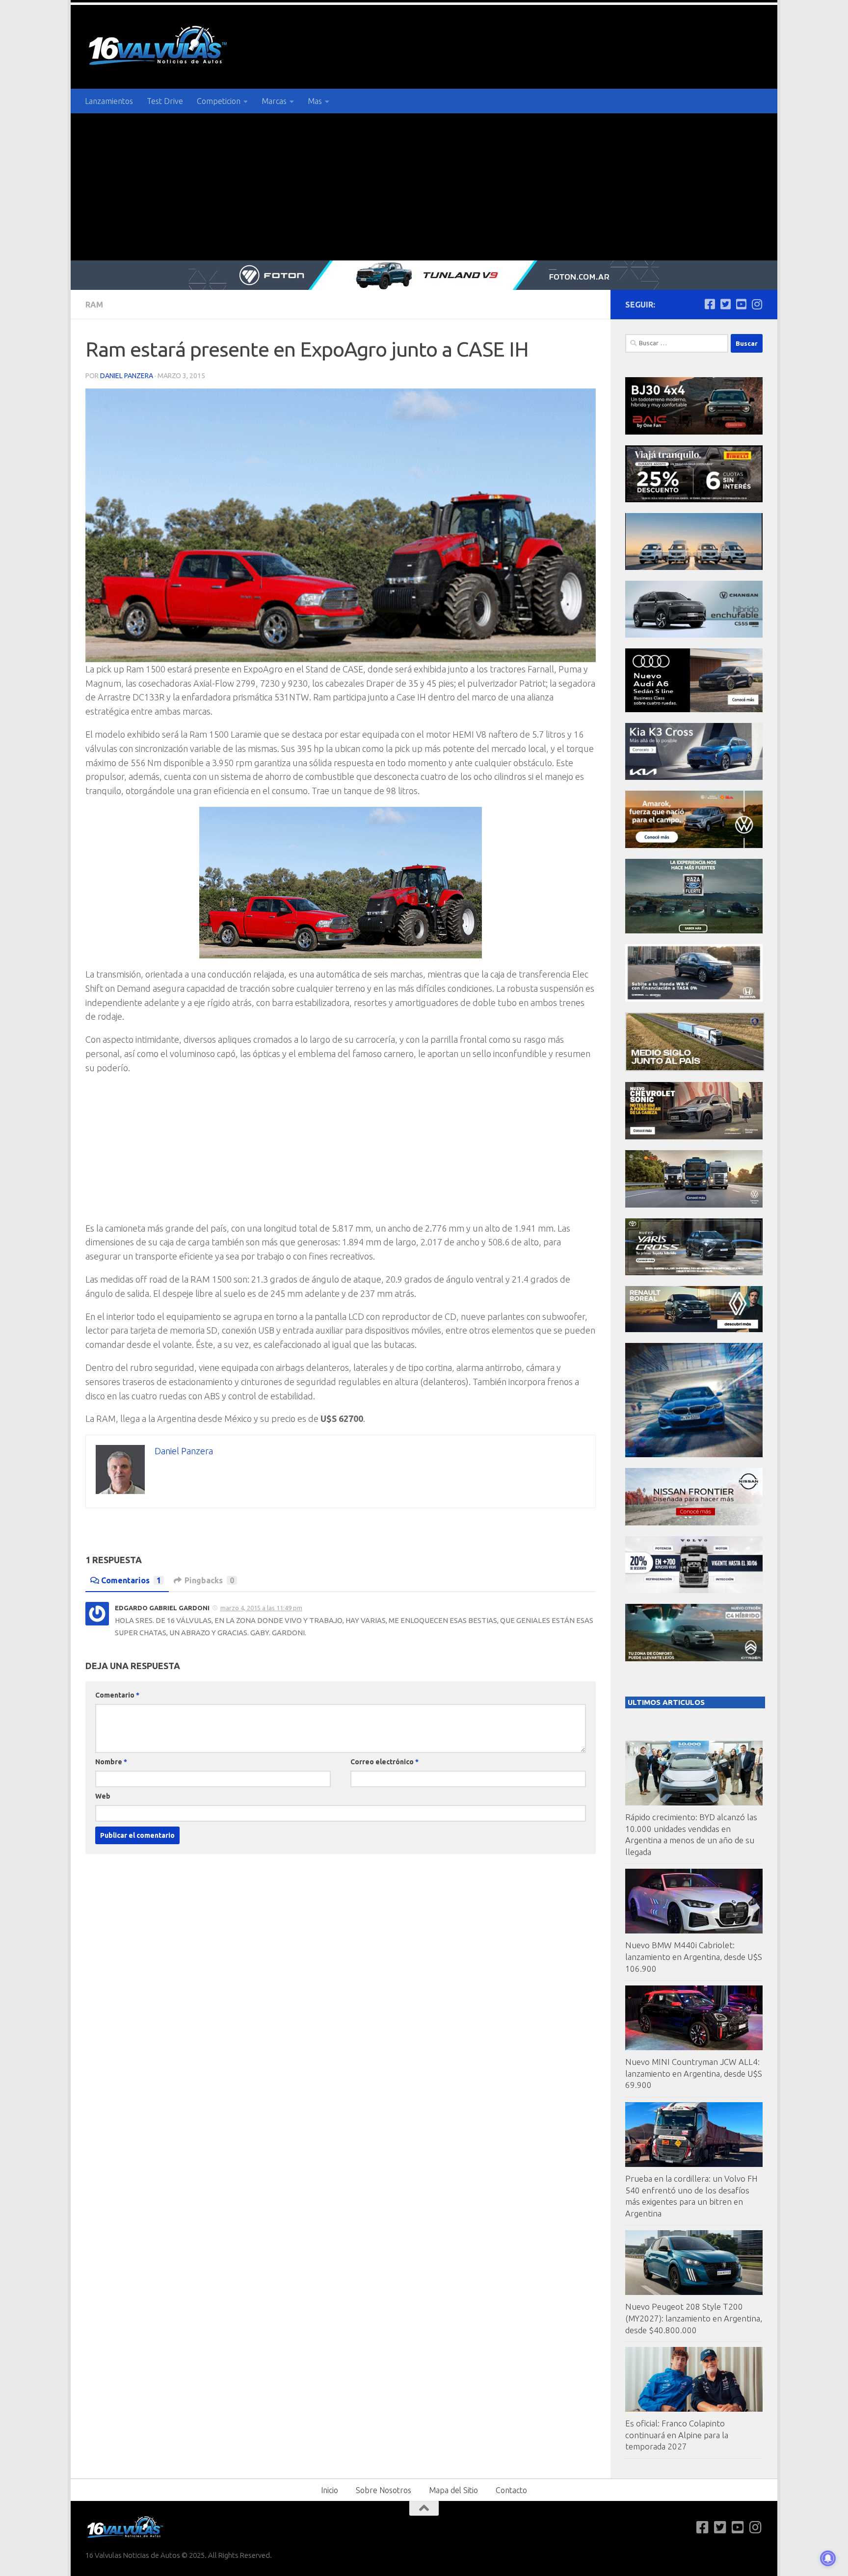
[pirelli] (694, 500)
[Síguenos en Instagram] (757, 304)
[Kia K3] (694, 777)
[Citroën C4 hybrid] (694, 1659)
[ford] (694, 931)
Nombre (111, 1762)
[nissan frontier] (694, 1523)
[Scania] (695, 1069)
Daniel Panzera (127, 376)
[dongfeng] (694, 567)
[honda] (694, 999)
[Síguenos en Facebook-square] (710, 304)
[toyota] (694, 1273)
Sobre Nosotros (384, 2490)
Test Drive (165, 101)
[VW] (694, 845)
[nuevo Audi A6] (694, 709)
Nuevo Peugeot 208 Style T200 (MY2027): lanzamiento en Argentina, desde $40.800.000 (694, 2318)
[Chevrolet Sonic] (694, 1137)
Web (103, 1796)
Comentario (117, 1695)
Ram (94, 305)
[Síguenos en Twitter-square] (725, 304)
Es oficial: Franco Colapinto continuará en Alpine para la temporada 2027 (677, 2435)
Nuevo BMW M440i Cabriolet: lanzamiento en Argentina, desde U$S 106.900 (694, 1957)
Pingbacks (209, 1580)
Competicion (219, 101)
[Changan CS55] (694, 635)
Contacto (511, 2490)
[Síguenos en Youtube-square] (741, 304)
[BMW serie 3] (694, 1455)
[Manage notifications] (828, 2558)
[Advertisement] (424, 187)
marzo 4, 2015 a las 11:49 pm (261, 1608)
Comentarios (131, 1580)
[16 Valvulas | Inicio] (159, 47)
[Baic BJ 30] (694, 432)
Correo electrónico (384, 1762)
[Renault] (694, 1329)
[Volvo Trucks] (694, 1590)
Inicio (330, 2490)
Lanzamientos (109, 101)
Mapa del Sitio (453, 2490)
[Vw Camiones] (694, 1205)
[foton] (424, 275)
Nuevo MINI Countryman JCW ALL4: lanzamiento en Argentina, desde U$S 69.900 (694, 2073)
